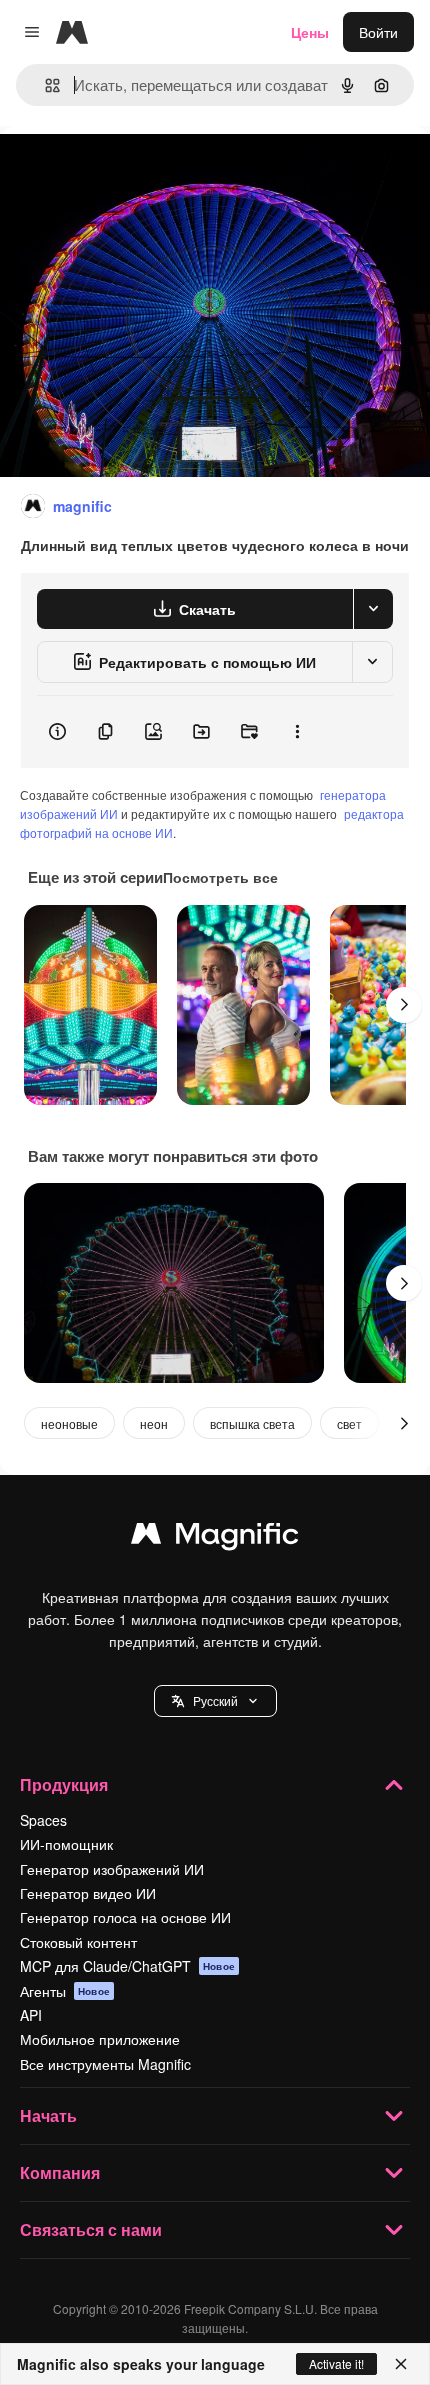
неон (154, 1423)
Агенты (65, 1991)
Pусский (215, 1700)
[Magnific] (215, 1538)
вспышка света (252, 1423)
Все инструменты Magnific (105, 2064)
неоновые (69, 1423)
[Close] (401, 2364)
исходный (134, 171)
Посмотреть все (220, 877)
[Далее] (404, 1005)
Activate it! (336, 2363)
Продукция (64, 1784)
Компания (60, 2172)
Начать (48, 2115)
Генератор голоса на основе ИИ (125, 1917)
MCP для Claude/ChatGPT (127, 1966)
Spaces (43, 1820)
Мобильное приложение (100, 2039)
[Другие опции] (297, 732)
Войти (378, 32)
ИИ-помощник (66, 1844)
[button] (215, 1701)
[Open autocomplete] (44, 85)
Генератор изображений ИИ (112, 1869)
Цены (310, 32)
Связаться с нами (91, 2229)
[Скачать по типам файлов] (373, 609)
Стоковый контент (78, 1942)
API (31, 2015)
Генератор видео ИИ (88, 1893)
